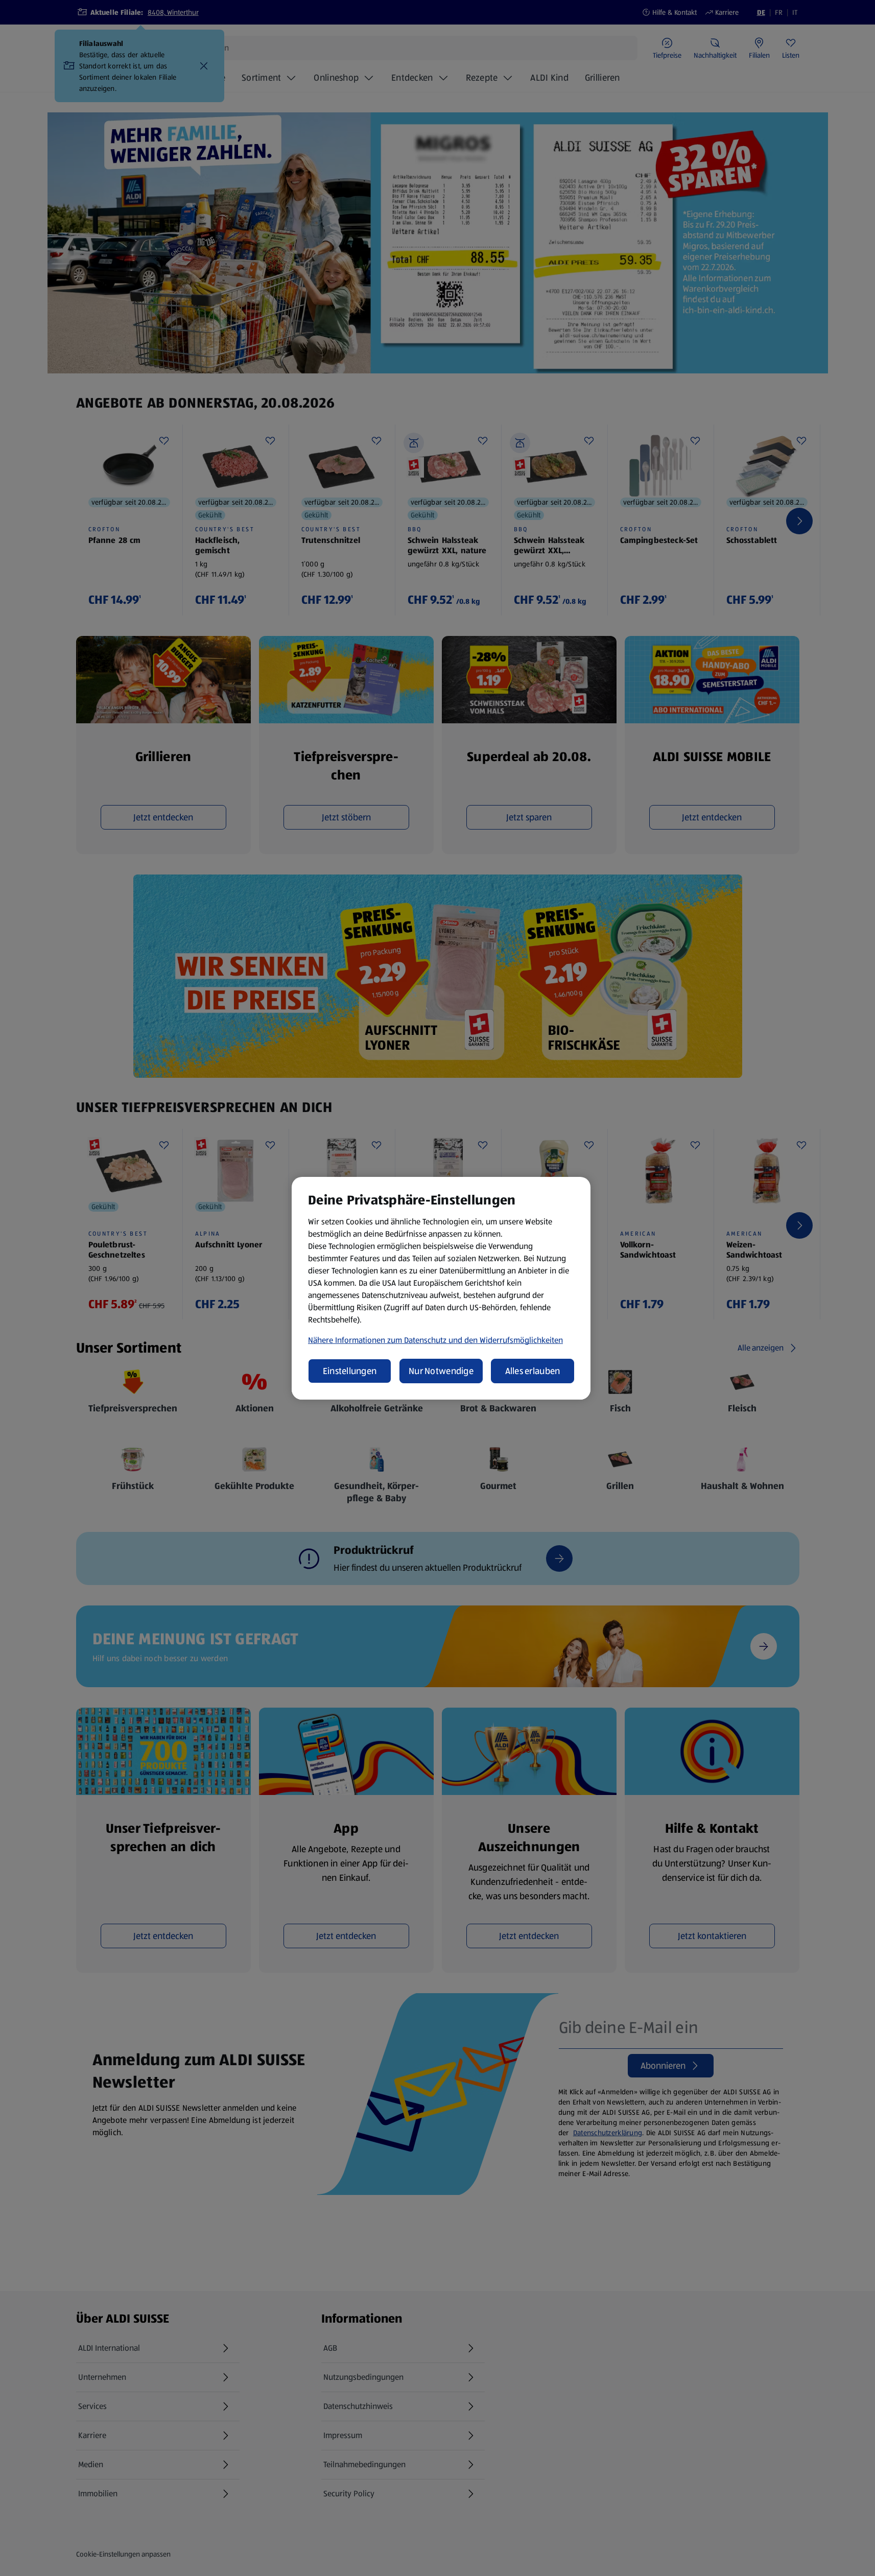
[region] (441, 1288)
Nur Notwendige (441, 1371)
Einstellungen (350, 1371)
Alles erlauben (533, 1371)
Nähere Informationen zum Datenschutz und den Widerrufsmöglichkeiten (435, 1340)
